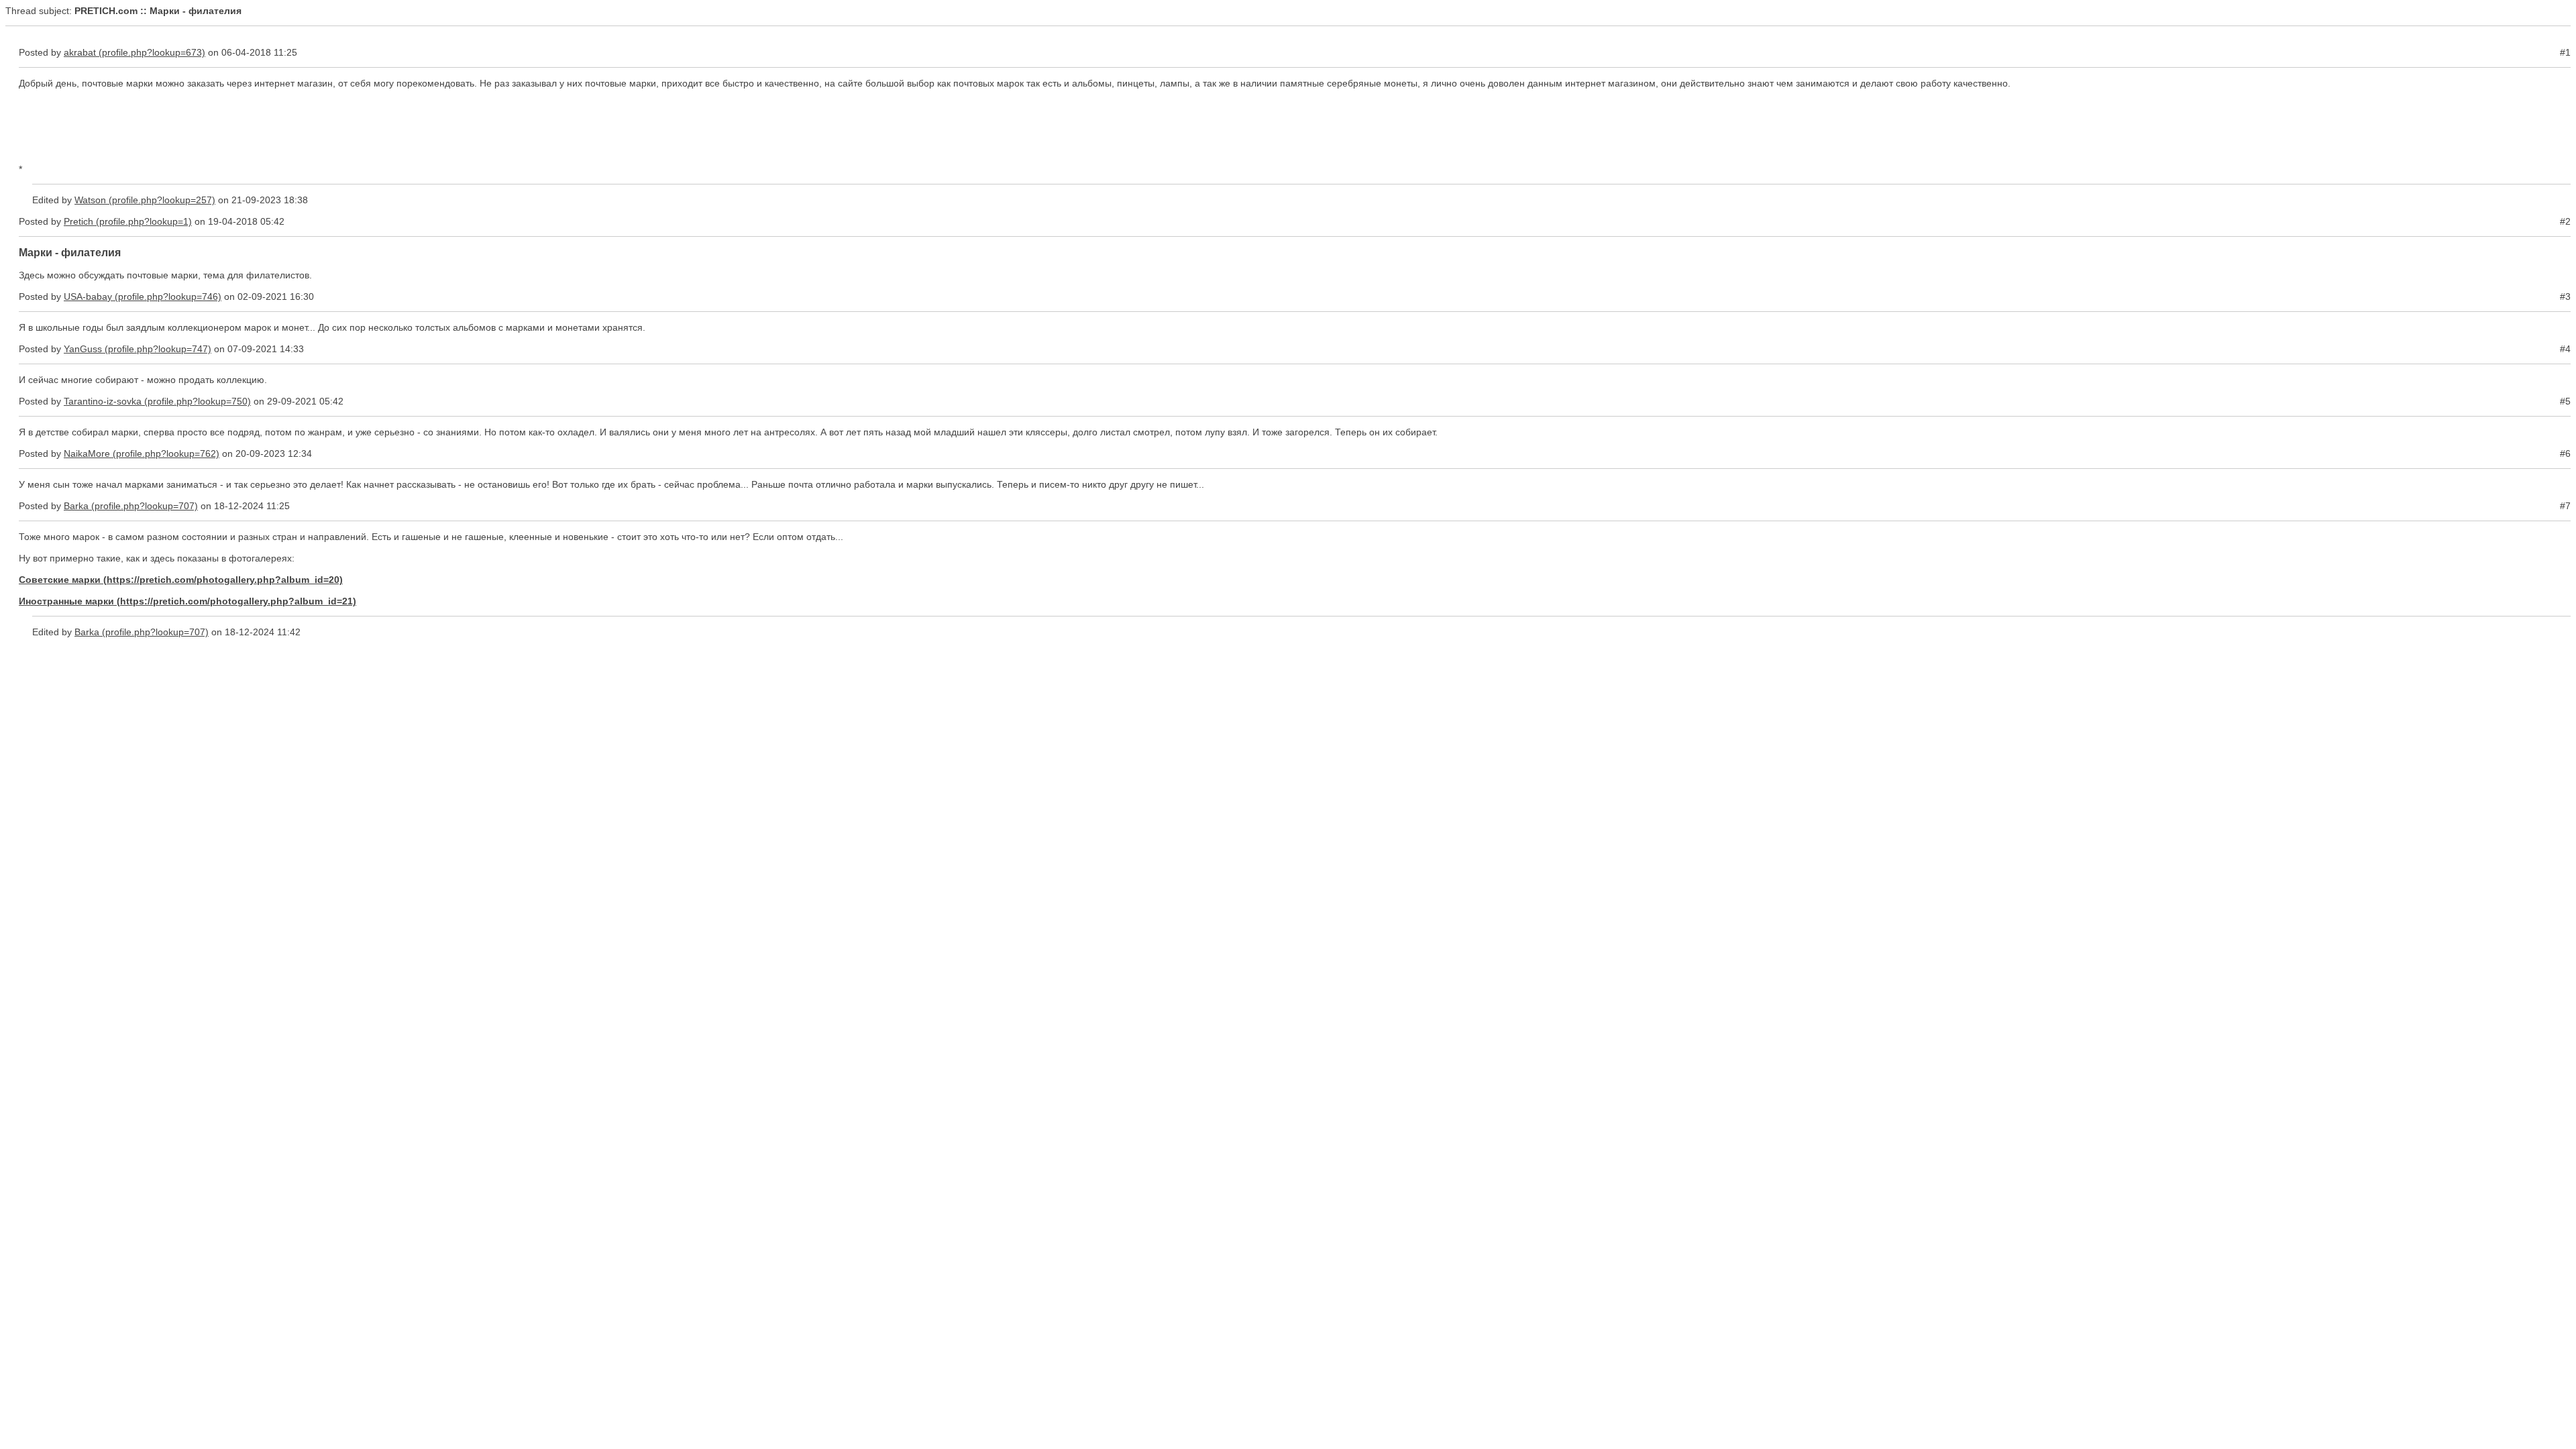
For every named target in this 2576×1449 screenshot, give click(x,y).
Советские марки (60, 580)
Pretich (78, 221)
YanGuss (83, 349)
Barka (76, 506)
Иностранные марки (66, 601)
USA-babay (88, 297)
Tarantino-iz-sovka (103, 401)
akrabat (80, 52)
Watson (90, 200)
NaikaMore (87, 453)
